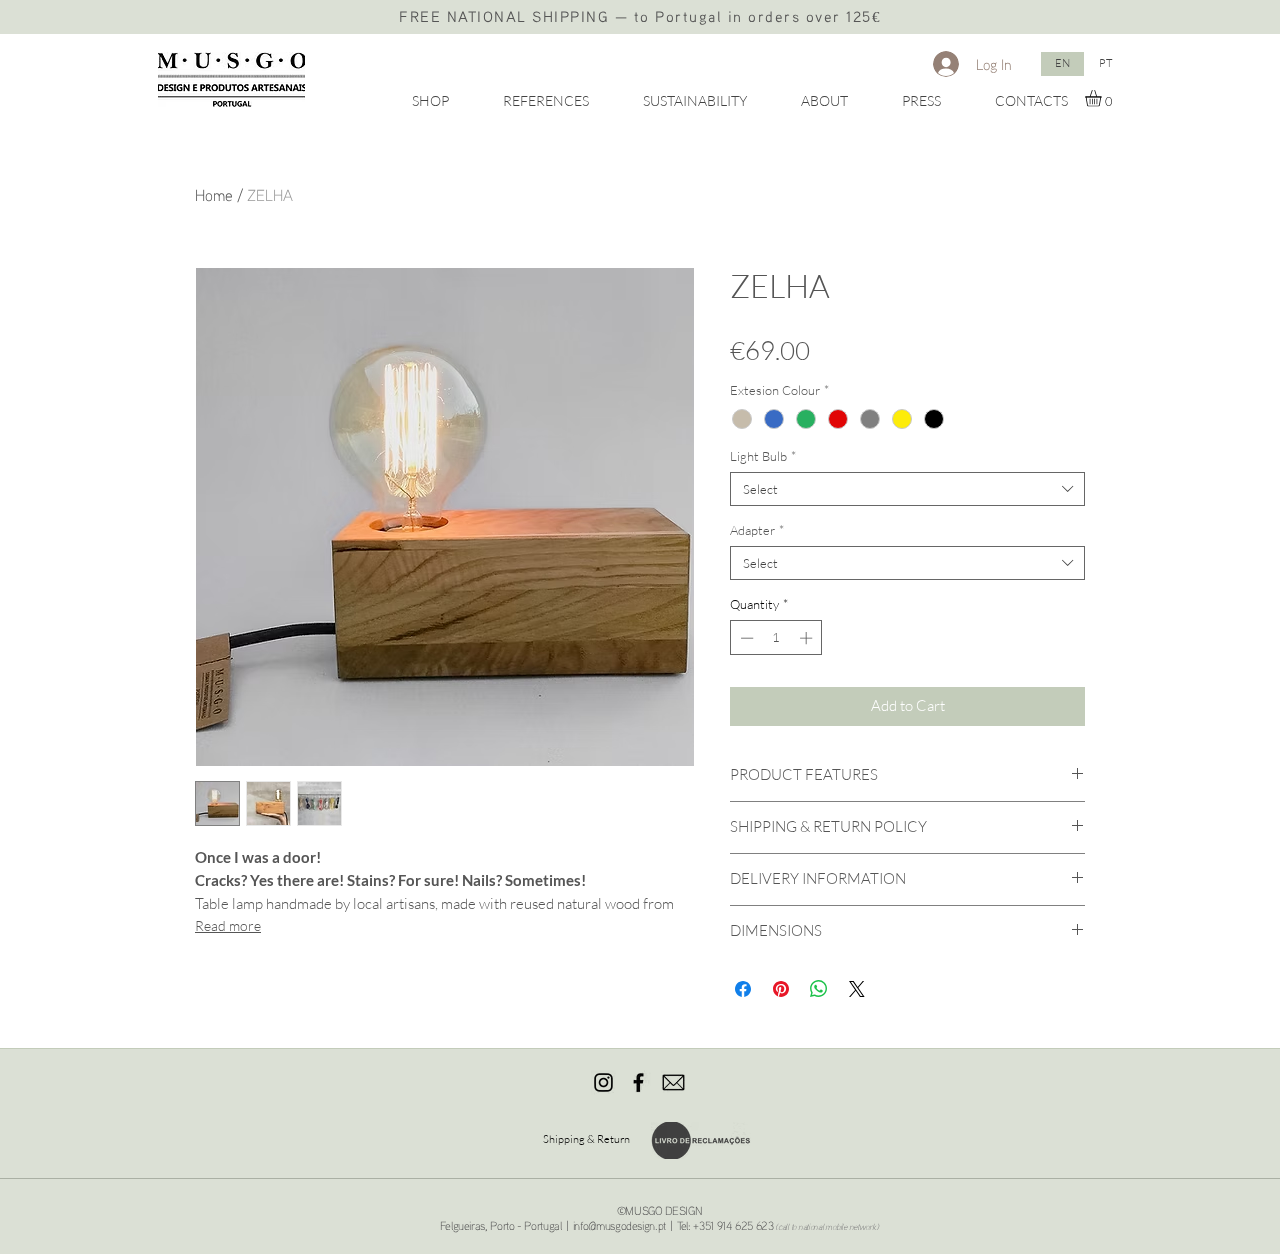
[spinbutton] (776, 638)
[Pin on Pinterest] (781, 989)
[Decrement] (745, 638)
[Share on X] (857, 989)
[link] (1103, 98)
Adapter (757, 530)
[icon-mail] (673, 1082)
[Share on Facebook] (743, 989)
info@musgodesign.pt (619, 1225)
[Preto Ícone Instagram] (603, 1082)
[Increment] (808, 638)
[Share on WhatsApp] (819, 989)
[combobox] (907, 489)
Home (214, 195)
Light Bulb (763, 456)
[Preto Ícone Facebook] (638, 1082)
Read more (228, 925)
